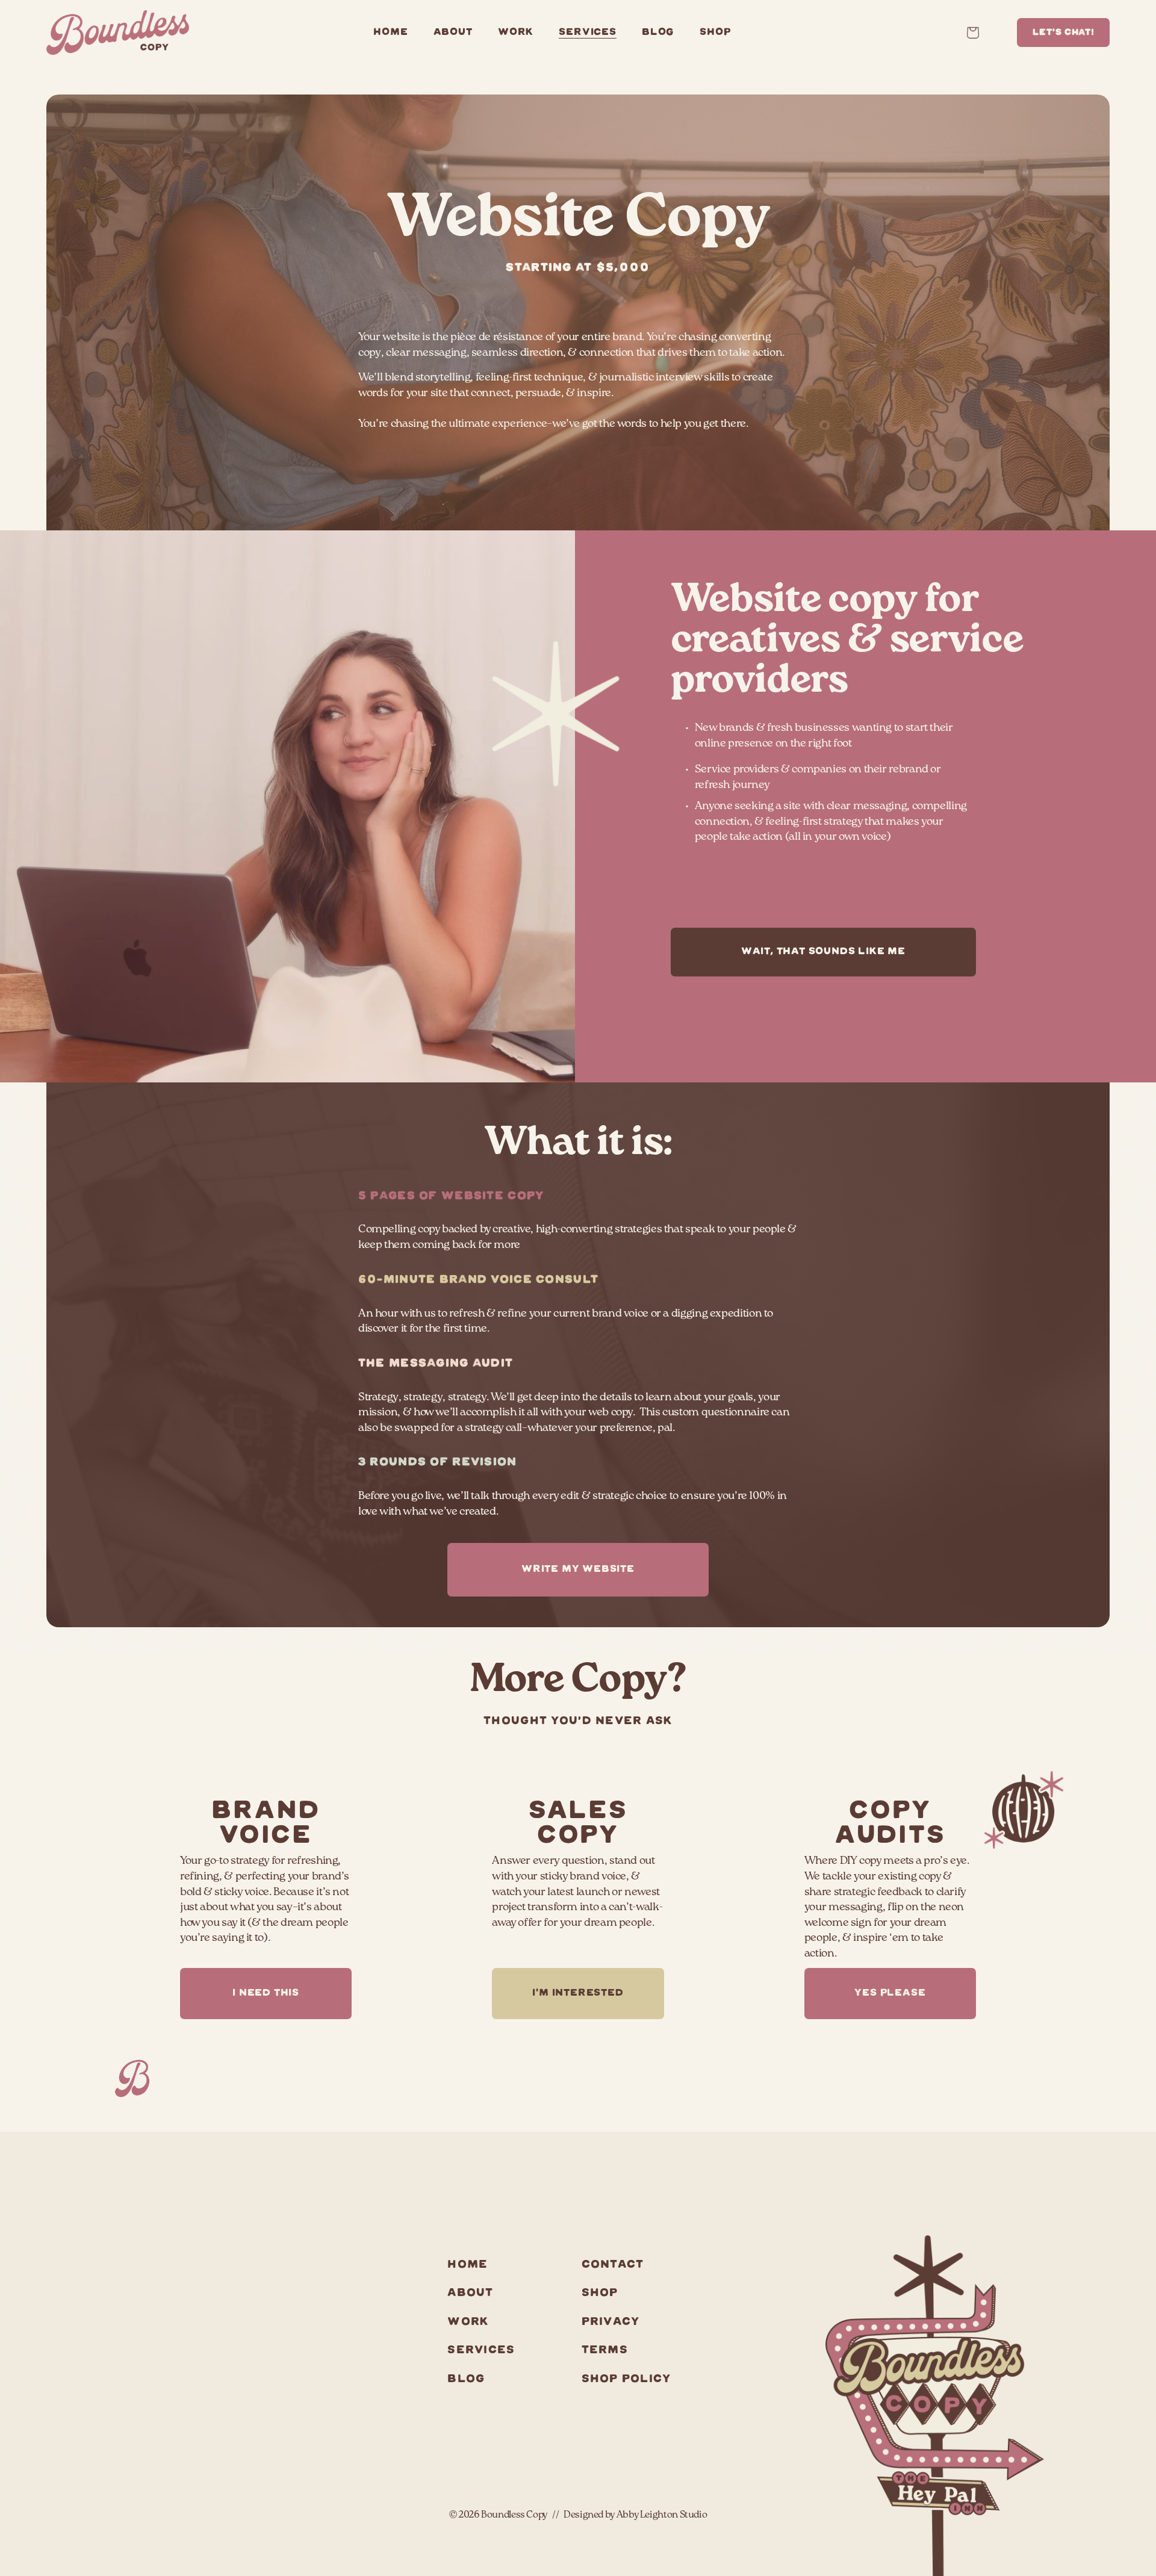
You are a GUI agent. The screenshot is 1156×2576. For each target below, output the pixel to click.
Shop (715, 33)
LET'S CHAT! (1064, 33)
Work (516, 33)
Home (390, 33)
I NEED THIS (266, 1993)
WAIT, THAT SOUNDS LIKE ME (823, 952)
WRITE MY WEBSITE (578, 1569)
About (453, 33)
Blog (658, 33)
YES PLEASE (890, 1993)
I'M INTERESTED (578, 1993)
